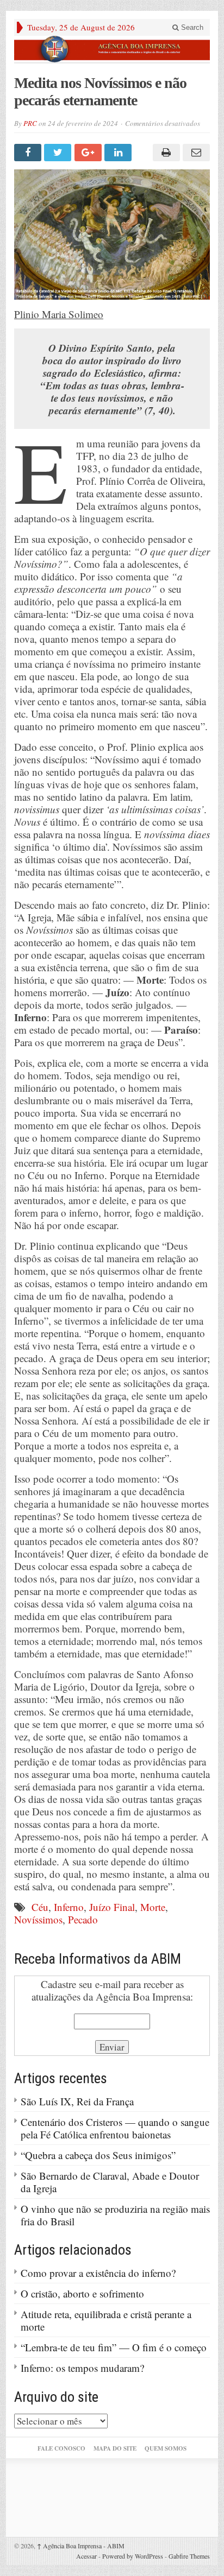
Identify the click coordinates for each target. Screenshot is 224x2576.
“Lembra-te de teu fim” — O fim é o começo (114, 2347)
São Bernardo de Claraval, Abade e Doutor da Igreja (110, 2182)
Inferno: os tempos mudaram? (82, 2368)
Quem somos (166, 2448)
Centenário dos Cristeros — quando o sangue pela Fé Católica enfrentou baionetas (115, 2128)
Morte (153, 1907)
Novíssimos (38, 1919)
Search (191, 27)
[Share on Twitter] (59, 153)
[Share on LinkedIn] (119, 153)
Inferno (69, 1907)
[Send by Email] (195, 153)
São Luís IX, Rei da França (77, 2101)
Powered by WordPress (133, 2556)
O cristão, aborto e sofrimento (82, 2293)
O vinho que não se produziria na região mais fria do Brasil (115, 2215)
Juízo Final (112, 1907)
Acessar (86, 2556)
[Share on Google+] (89, 153)
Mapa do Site (115, 2448)
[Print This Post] (164, 153)
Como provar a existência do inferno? (98, 2273)
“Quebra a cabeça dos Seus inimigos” (98, 2155)
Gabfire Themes (189, 2556)
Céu (40, 1907)
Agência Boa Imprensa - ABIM (81, 2546)
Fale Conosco (61, 2448)
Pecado (83, 1919)
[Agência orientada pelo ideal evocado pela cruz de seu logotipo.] (112, 49)
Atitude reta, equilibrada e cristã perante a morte (106, 2320)
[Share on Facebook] (29, 153)
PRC (30, 123)
